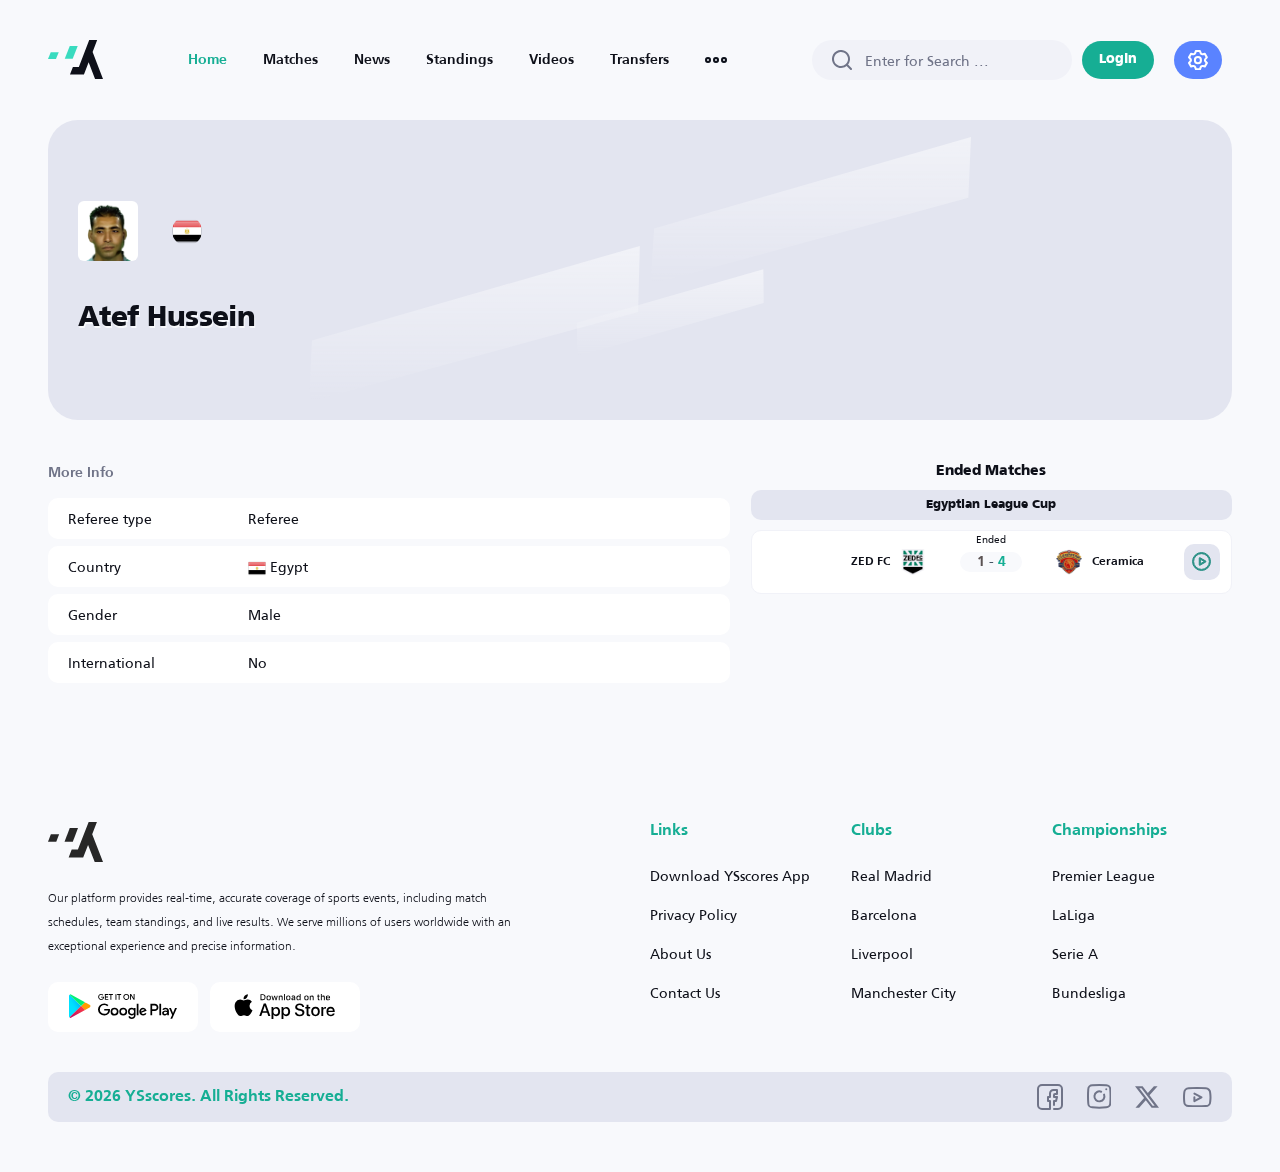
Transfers (639, 60)
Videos (551, 60)
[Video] (1202, 562)
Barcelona (884, 914)
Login (1118, 59)
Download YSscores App (730, 875)
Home (207, 60)
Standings (459, 60)
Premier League (1103, 875)
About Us (680, 953)
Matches (290, 60)
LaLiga (1073, 914)
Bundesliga (1089, 992)
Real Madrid (891, 875)
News (372, 60)
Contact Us (685, 992)
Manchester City (903, 992)
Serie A (1075, 953)
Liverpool (882, 953)
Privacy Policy (693, 914)
